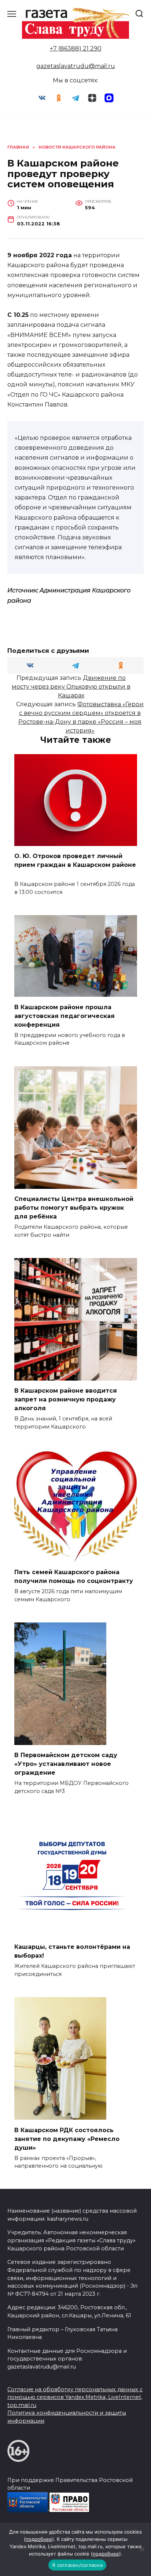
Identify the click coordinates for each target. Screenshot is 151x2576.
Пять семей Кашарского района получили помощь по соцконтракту (74, 1577)
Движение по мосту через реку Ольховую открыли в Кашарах (71, 687)
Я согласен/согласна (77, 2565)
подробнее (39, 2539)
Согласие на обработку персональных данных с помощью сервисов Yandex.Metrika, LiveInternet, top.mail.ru (75, 2397)
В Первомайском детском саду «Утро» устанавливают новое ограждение (66, 1764)
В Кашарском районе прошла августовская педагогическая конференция (65, 1016)
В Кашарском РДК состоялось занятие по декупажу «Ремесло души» (67, 2139)
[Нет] (142, 2549)
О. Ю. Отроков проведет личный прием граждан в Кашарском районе (75, 865)
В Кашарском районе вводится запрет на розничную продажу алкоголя (66, 1399)
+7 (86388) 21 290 (76, 48)
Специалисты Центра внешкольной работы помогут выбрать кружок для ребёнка (74, 1208)
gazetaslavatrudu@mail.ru (76, 66)
